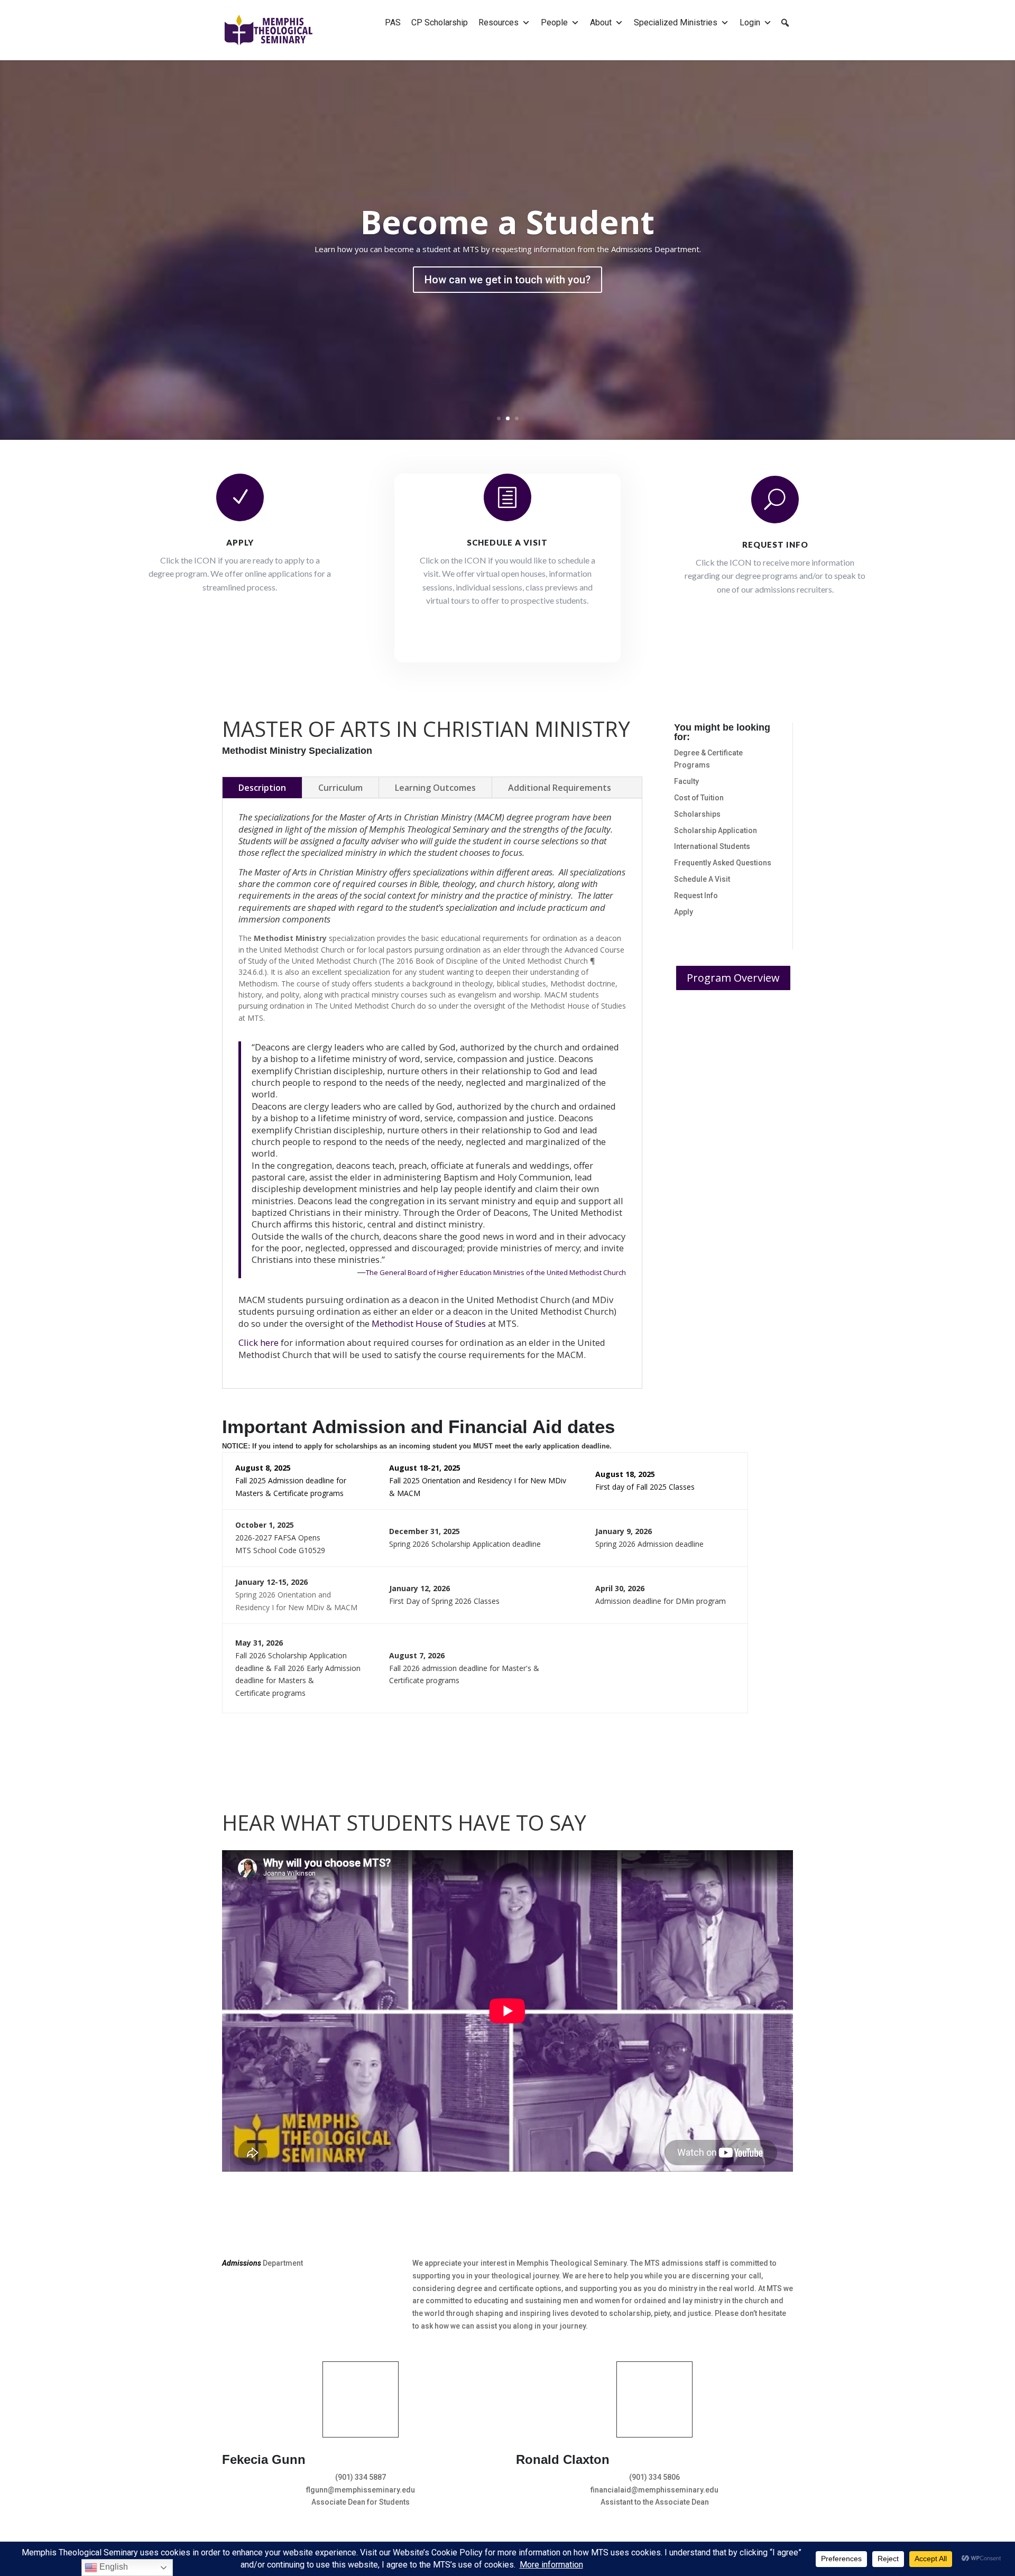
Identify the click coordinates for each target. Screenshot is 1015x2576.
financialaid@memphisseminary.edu (654, 2490)
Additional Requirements (560, 788)
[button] (785, 23)
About (601, 22)
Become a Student (508, 222)
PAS (393, 22)
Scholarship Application (716, 830)
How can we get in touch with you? (508, 280)
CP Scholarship (440, 22)
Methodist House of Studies (429, 1323)
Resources (499, 22)
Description (262, 788)
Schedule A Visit (702, 879)
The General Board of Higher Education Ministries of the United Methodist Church (496, 1272)
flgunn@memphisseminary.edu (361, 2490)
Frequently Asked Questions (723, 863)
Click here (259, 1342)
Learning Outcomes (435, 788)
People (554, 22)
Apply (240, 542)
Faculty (686, 781)
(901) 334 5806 (654, 2477)
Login (750, 22)
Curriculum (340, 788)
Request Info (775, 544)
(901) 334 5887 (361, 2477)
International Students (712, 846)
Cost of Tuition (699, 798)
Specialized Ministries (676, 22)
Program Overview (733, 978)
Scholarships (697, 814)
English (113, 2567)
